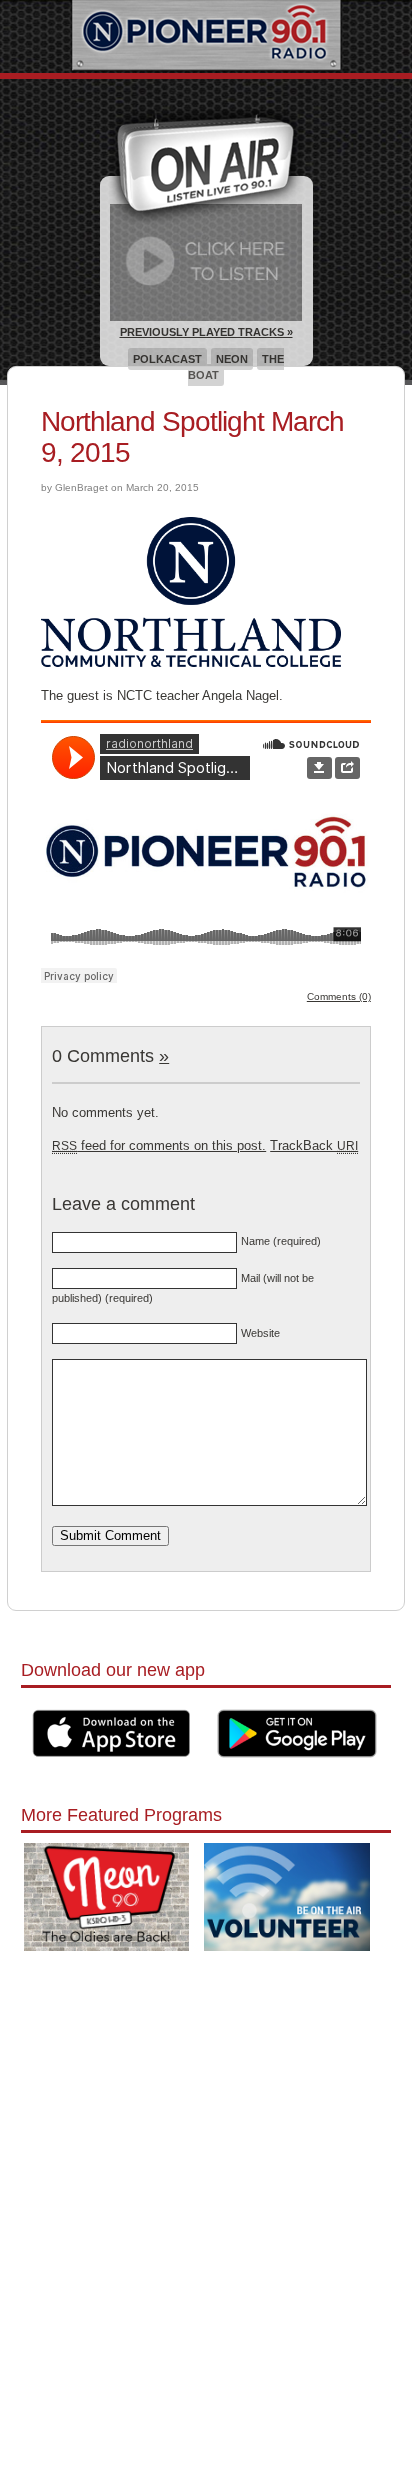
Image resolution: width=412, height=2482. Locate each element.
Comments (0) (339, 996)
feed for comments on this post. (159, 1145)
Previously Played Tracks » (206, 332)
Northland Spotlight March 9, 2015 (192, 437)
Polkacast (167, 359)
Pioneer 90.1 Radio (206, 36)
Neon (232, 359)
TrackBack (314, 1145)
